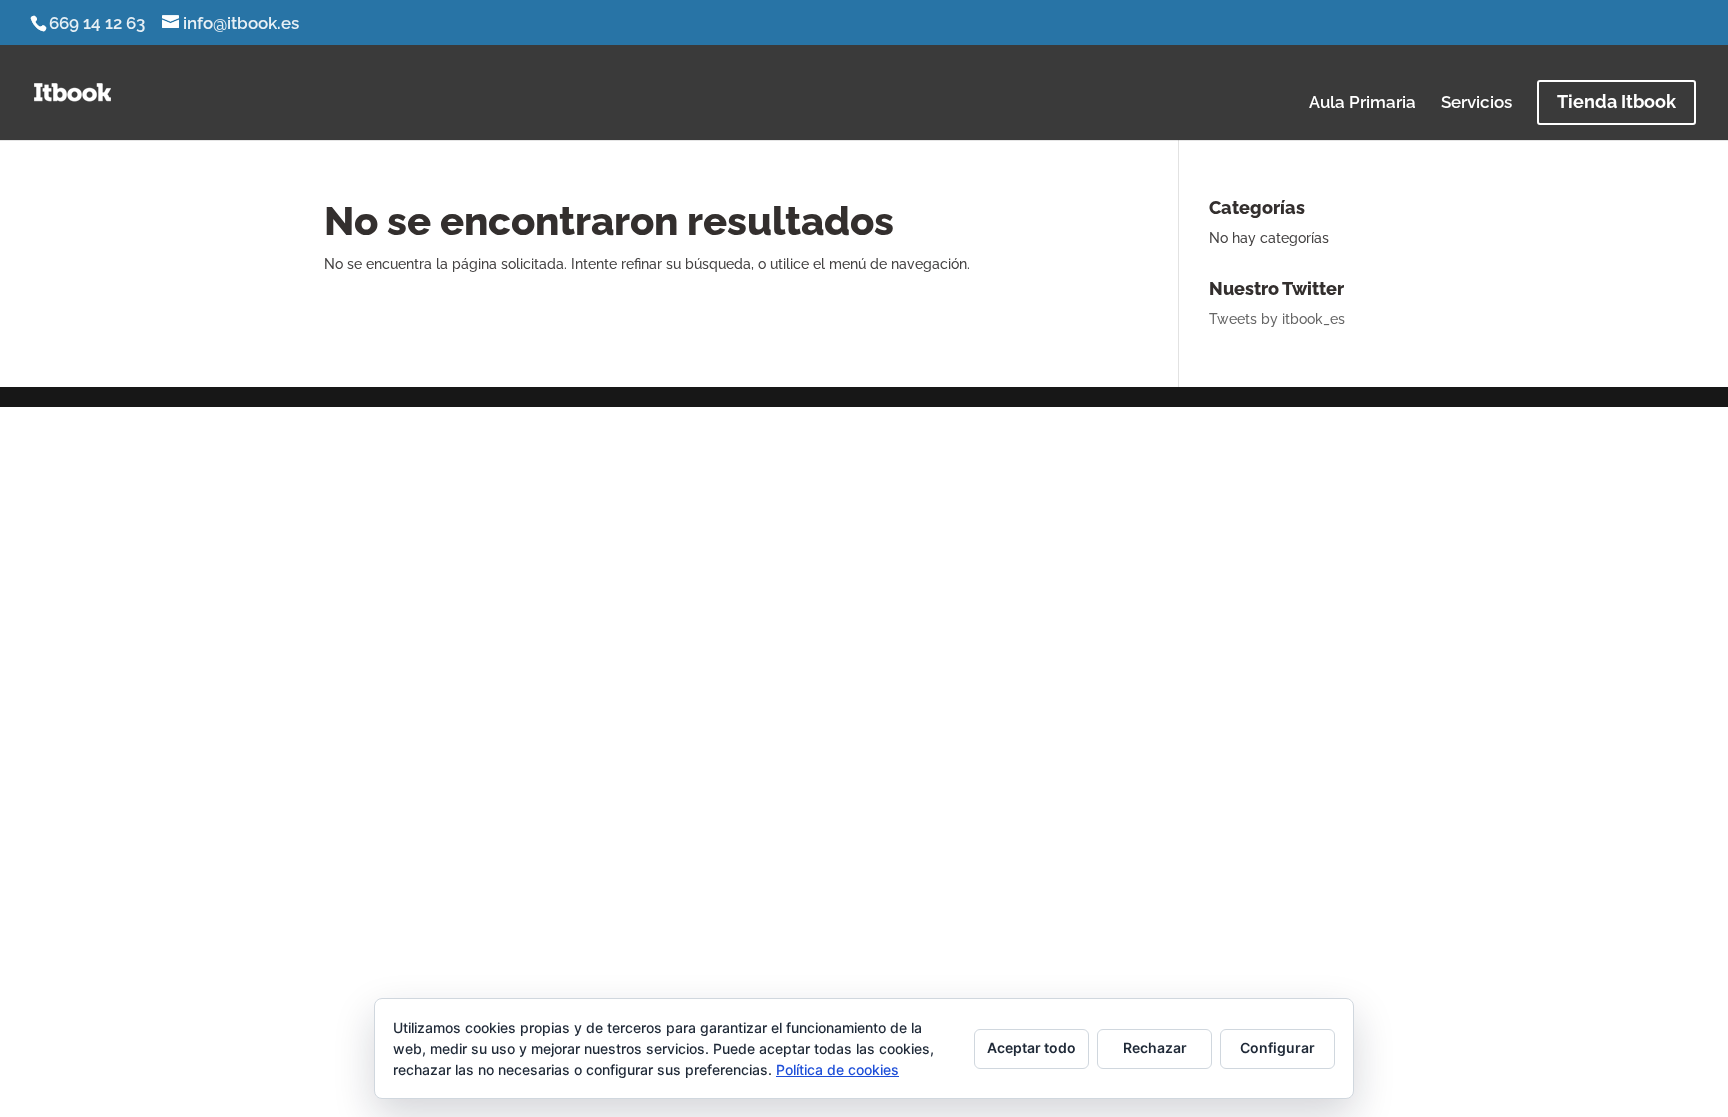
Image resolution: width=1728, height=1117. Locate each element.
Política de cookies (837, 1069)
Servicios (1476, 103)
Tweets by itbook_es (1277, 319)
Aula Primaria (1362, 103)
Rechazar (1155, 1047)
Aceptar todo (1031, 1047)
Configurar (1277, 1047)
